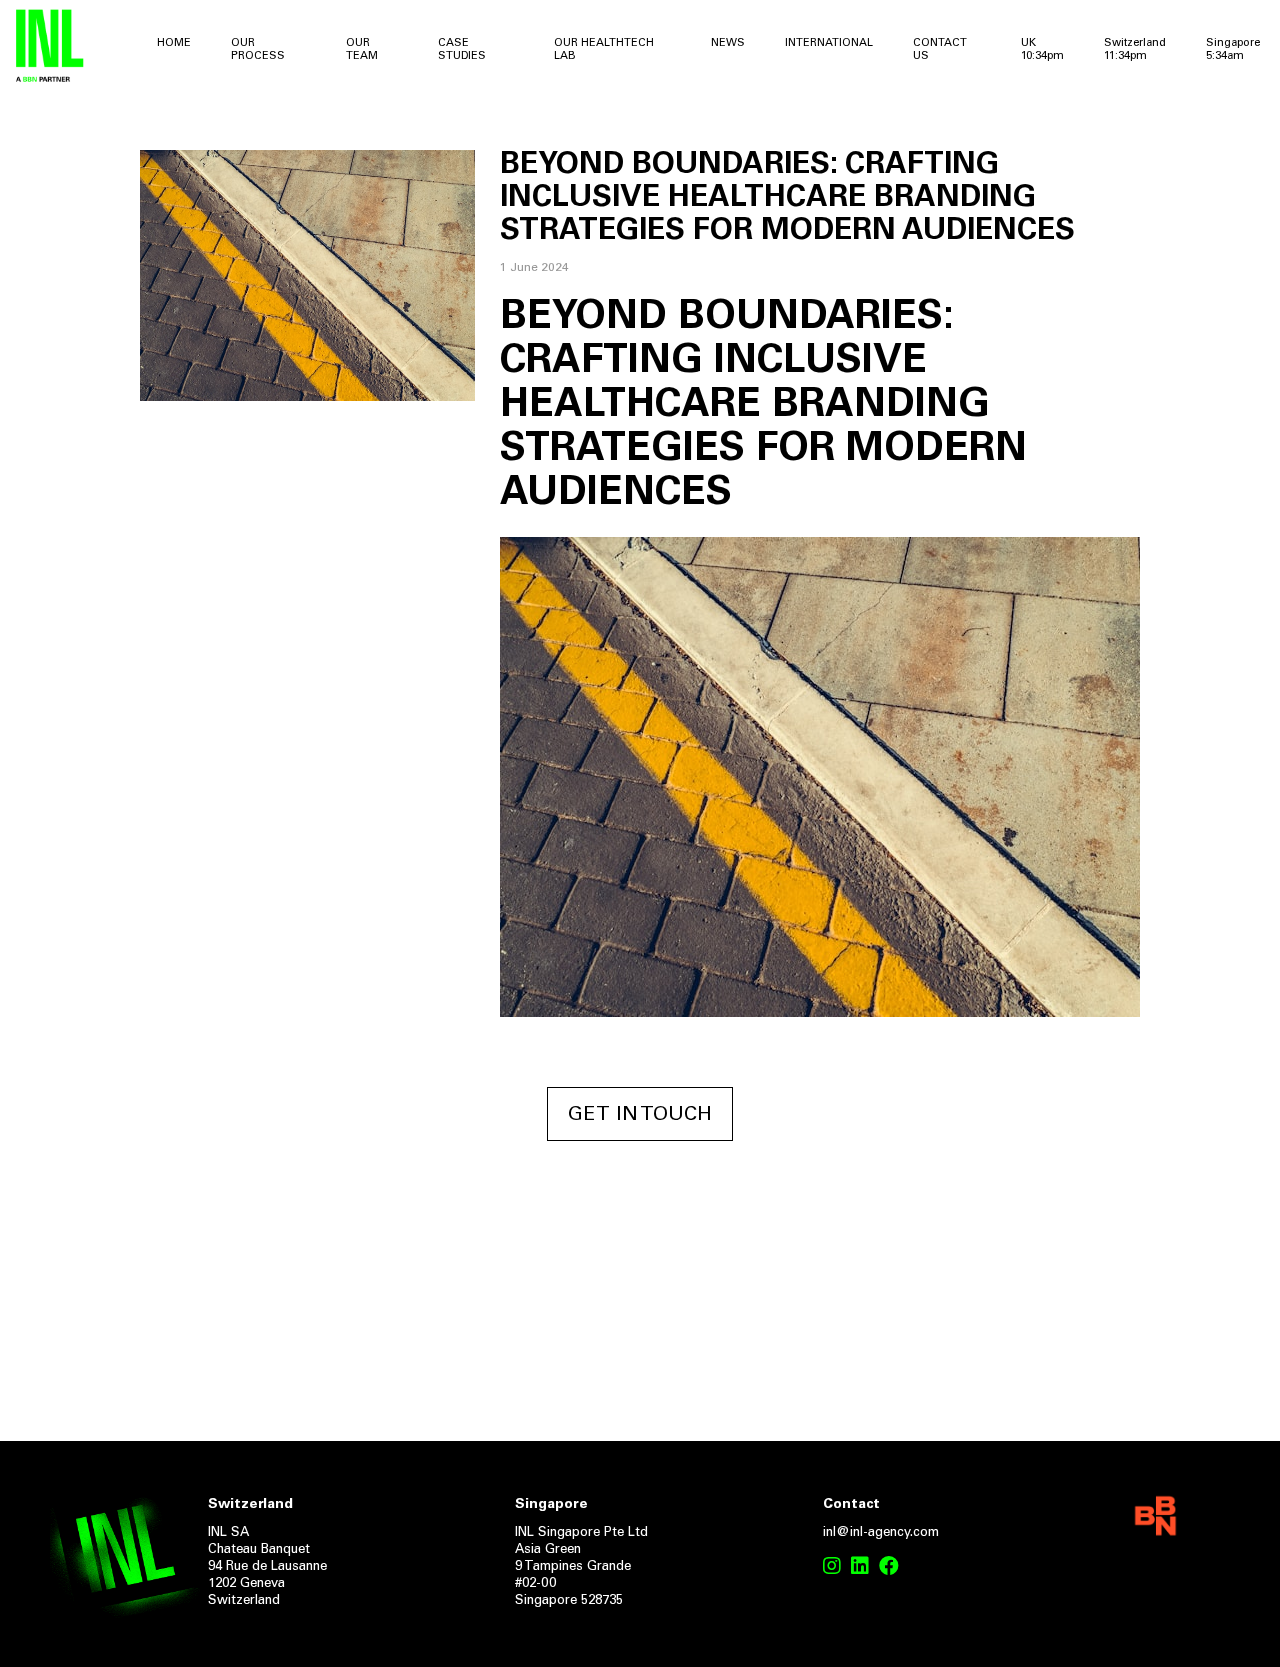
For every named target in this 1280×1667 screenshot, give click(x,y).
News (728, 43)
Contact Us (940, 50)
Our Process (258, 50)
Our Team (362, 50)
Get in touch (640, 1115)
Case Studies (462, 50)
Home (174, 43)
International (829, 43)
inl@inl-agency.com (881, 1533)
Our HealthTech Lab (604, 50)
